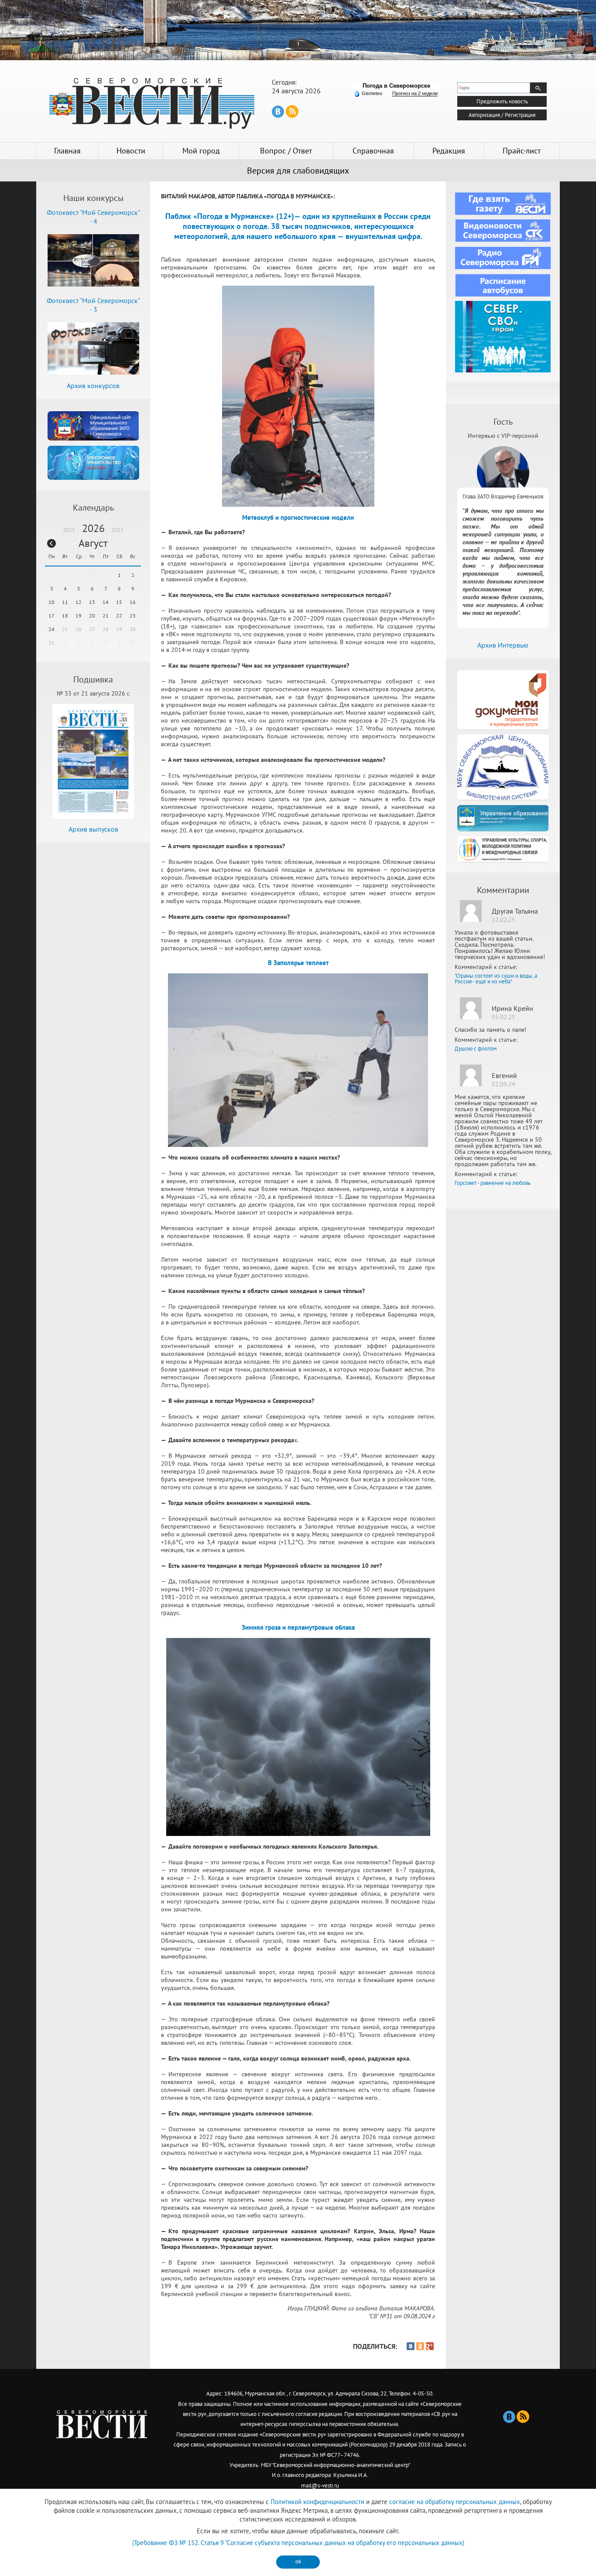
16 (133, 602)
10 (51, 602)
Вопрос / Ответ (286, 151)
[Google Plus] (430, 2346)
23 (133, 616)
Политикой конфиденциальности (317, 2502)
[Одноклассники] (420, 2346)
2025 (69, 530)
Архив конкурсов (93, 386)
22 (119, 616)
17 (51, 616)
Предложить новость (502, 101)
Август (93, 543)
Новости (131, 151)
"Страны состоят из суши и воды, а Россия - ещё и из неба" (496, 979)
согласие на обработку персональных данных (455, 2502)
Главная (67, 151)
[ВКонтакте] (411, 2346)
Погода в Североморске (396, 86)
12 (79, 602)
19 (79, 616)
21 (106, 616)
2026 (93, 528)
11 (65, 602)
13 (92, 602)
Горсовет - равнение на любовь (493, 1183)
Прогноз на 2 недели (415, 93)
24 (51, 629)
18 (65, 616)
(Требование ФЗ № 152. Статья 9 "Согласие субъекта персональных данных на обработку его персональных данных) (298, 2543)
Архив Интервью (503, 645)
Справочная (373, 151)
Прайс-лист (522, 151)
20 (92, 616)
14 (106, 602)
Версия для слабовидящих (298, 171)
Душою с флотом (476, 1049)
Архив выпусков (93, 829)
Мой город (201, 151)
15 (119, 602)
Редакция (449, 151)
